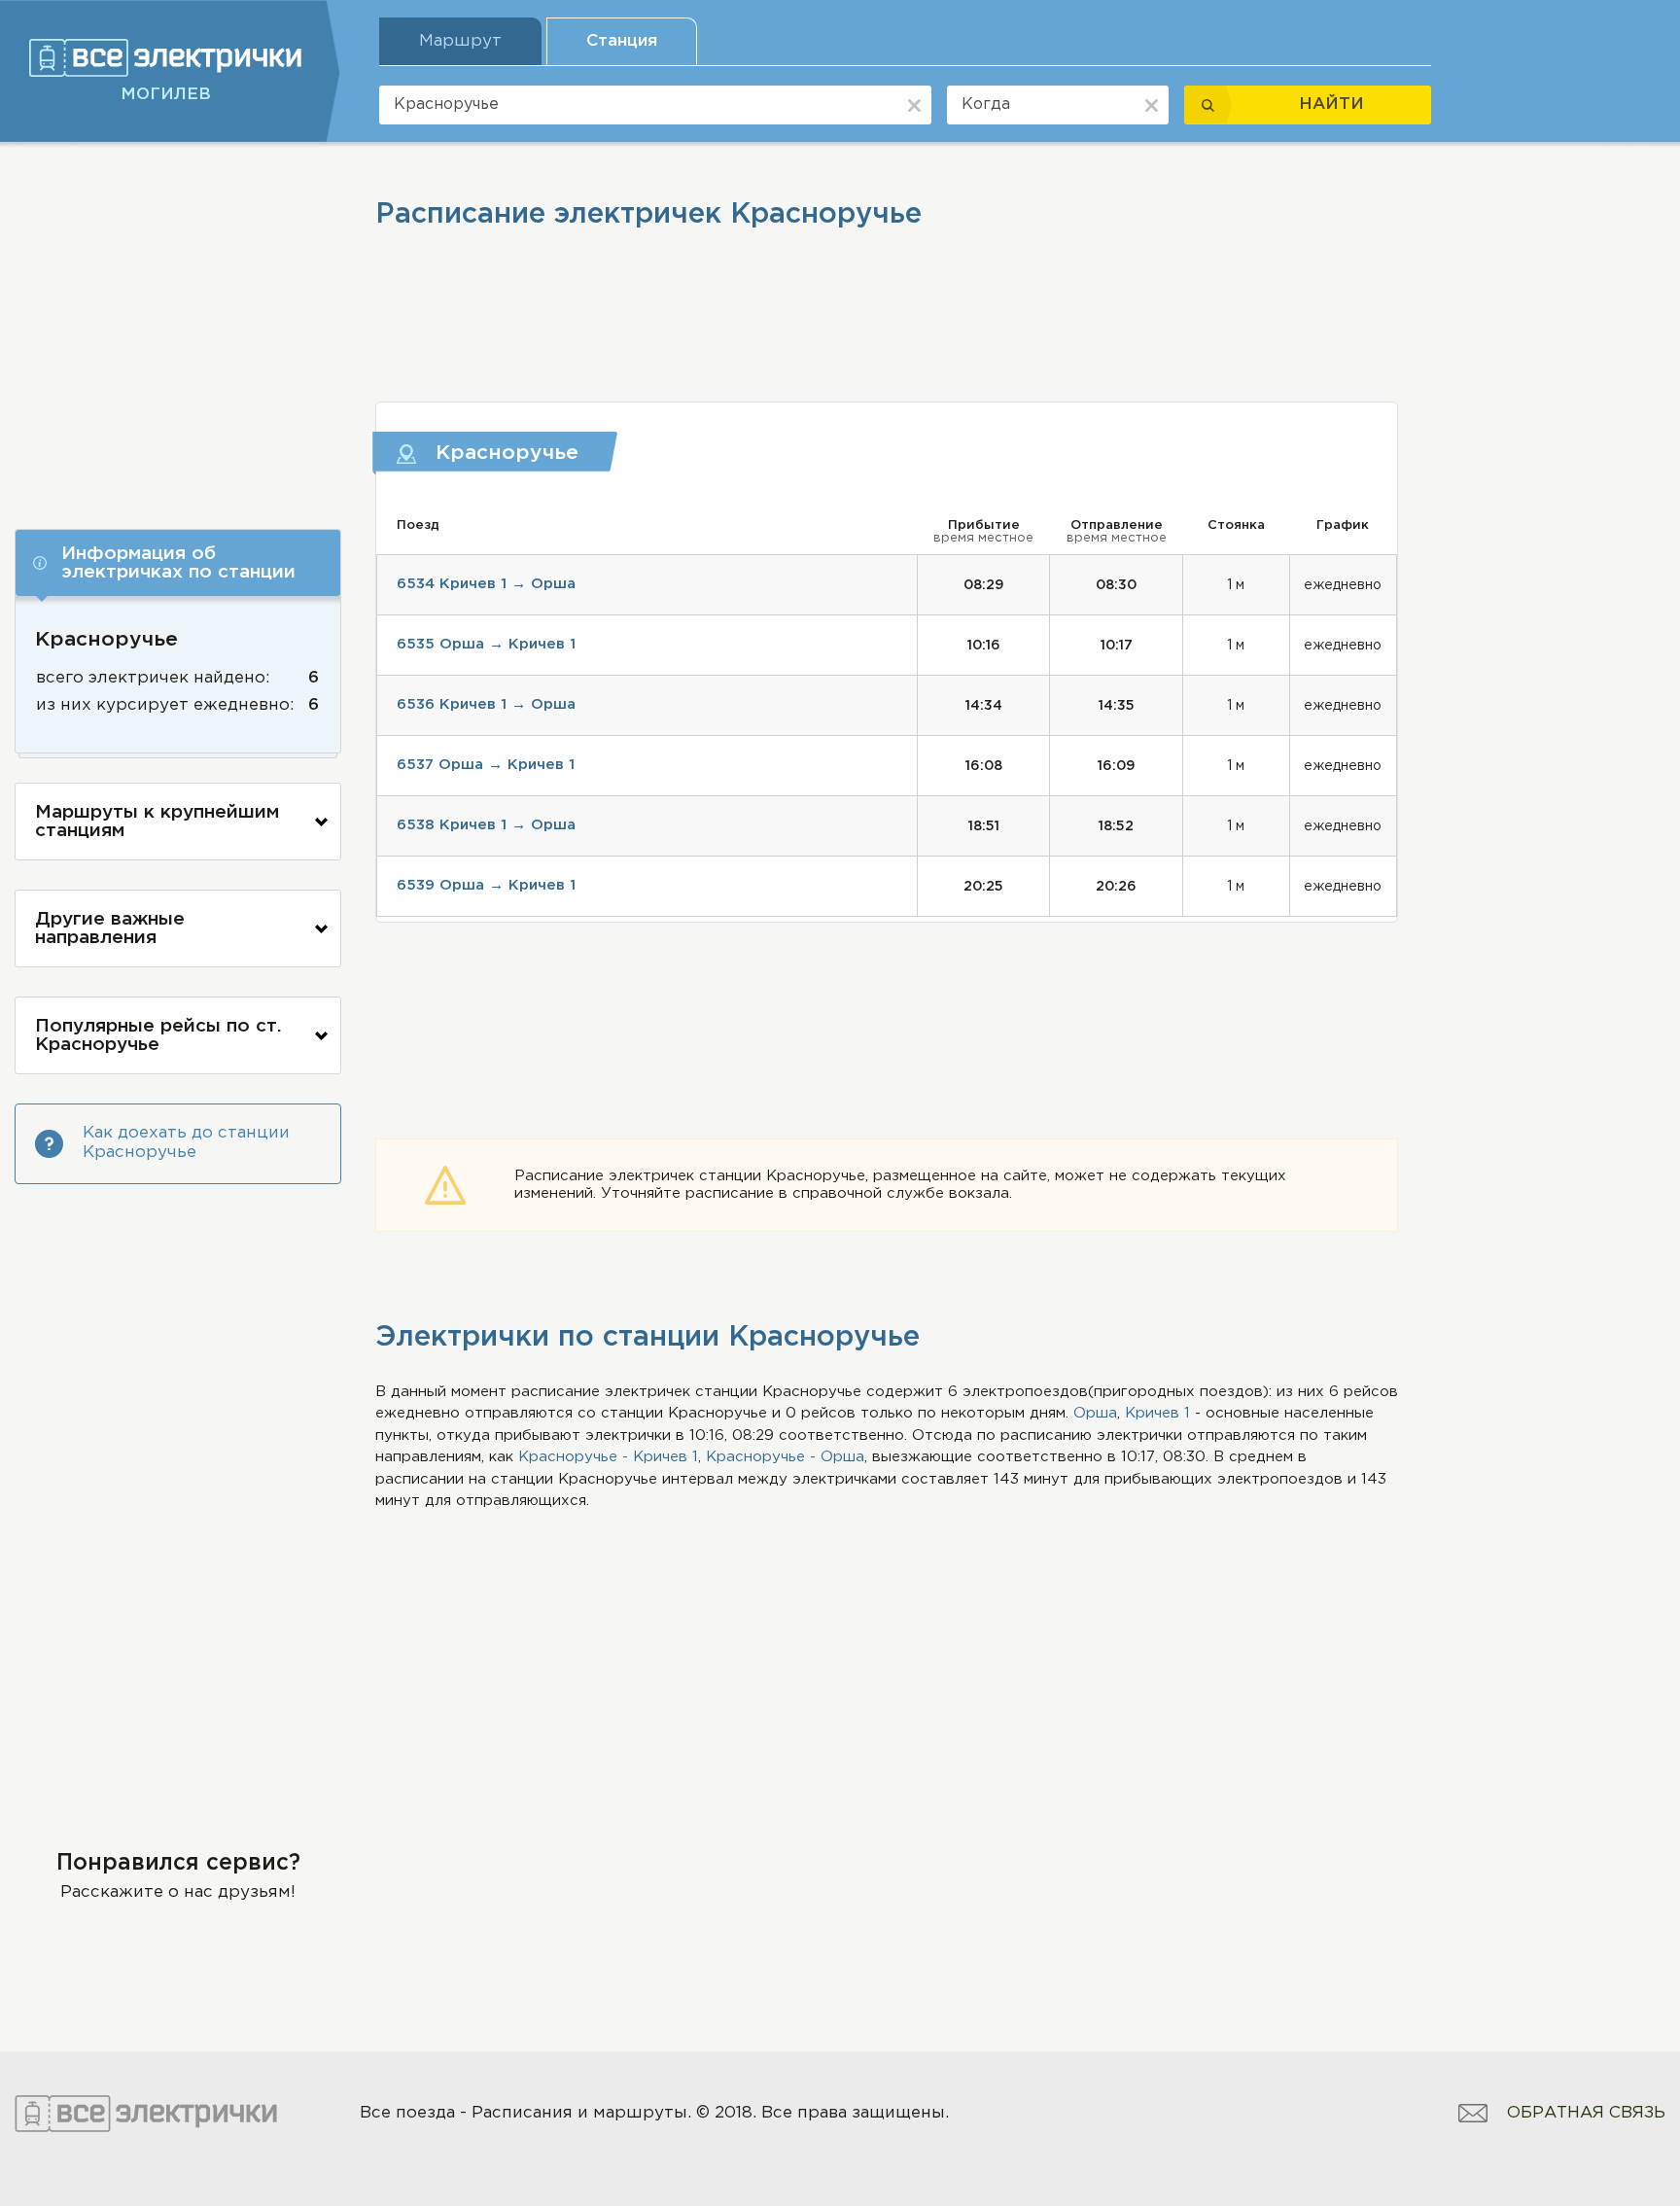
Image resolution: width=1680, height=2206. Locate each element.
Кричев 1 (1157, 1413)
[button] (178, 563)
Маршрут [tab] (460, 41)
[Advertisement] (178, 328)
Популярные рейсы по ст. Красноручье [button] (158, 1035)
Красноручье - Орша (785, 1457)
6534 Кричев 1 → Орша (486, 584)
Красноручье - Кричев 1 (608, 1457)
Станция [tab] (622, 41)
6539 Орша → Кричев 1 (486, 885)
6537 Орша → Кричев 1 (486, 765)
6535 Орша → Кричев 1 (486, 644)
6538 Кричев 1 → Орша (486, 825)
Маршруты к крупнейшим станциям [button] (157, 822)
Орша (1095, 1413)
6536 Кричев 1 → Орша (486, 704)
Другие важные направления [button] (110, 928)
